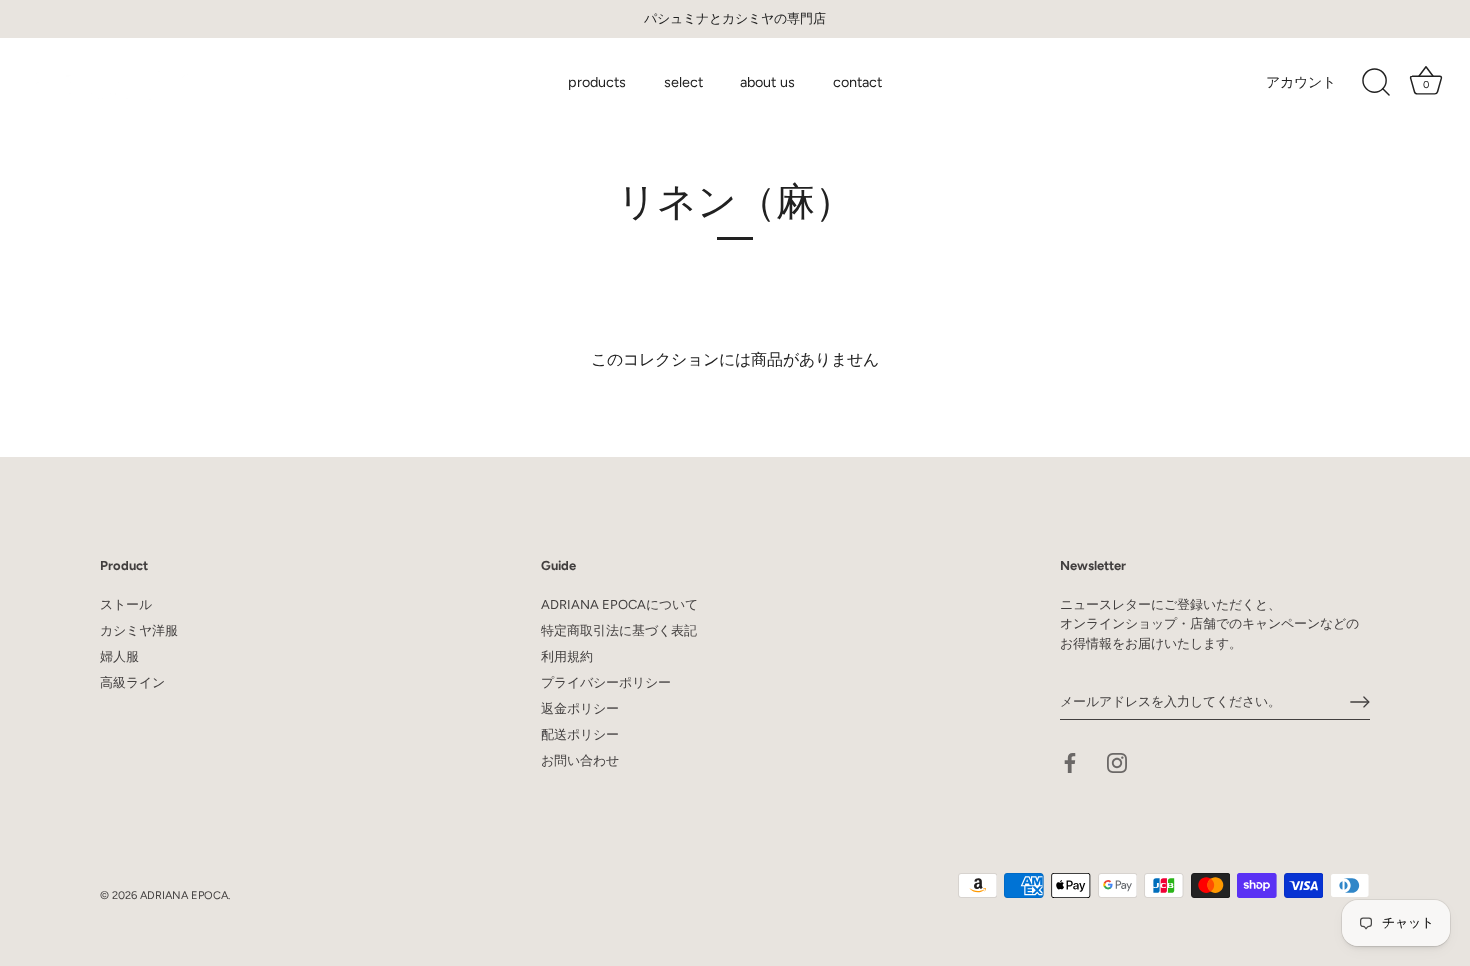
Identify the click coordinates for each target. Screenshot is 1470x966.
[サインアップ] (1360, 702)
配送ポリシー (580, 734)
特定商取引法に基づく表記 (619, 630)
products (597, 82)
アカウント (1301, 82)
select (683, 82)
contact (857, 82)
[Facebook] (1070, 761)
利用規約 (567, 656)
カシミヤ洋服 (139, 630)
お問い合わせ (580, 760)
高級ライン (132, 682)
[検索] (1376, 83)
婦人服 (119, 656)
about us (767, 82)
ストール (126, 604)
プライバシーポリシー (606, 682)
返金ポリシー (580, 708)
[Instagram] (1117, 761)
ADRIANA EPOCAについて (619, 604)
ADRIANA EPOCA (184, 895)
